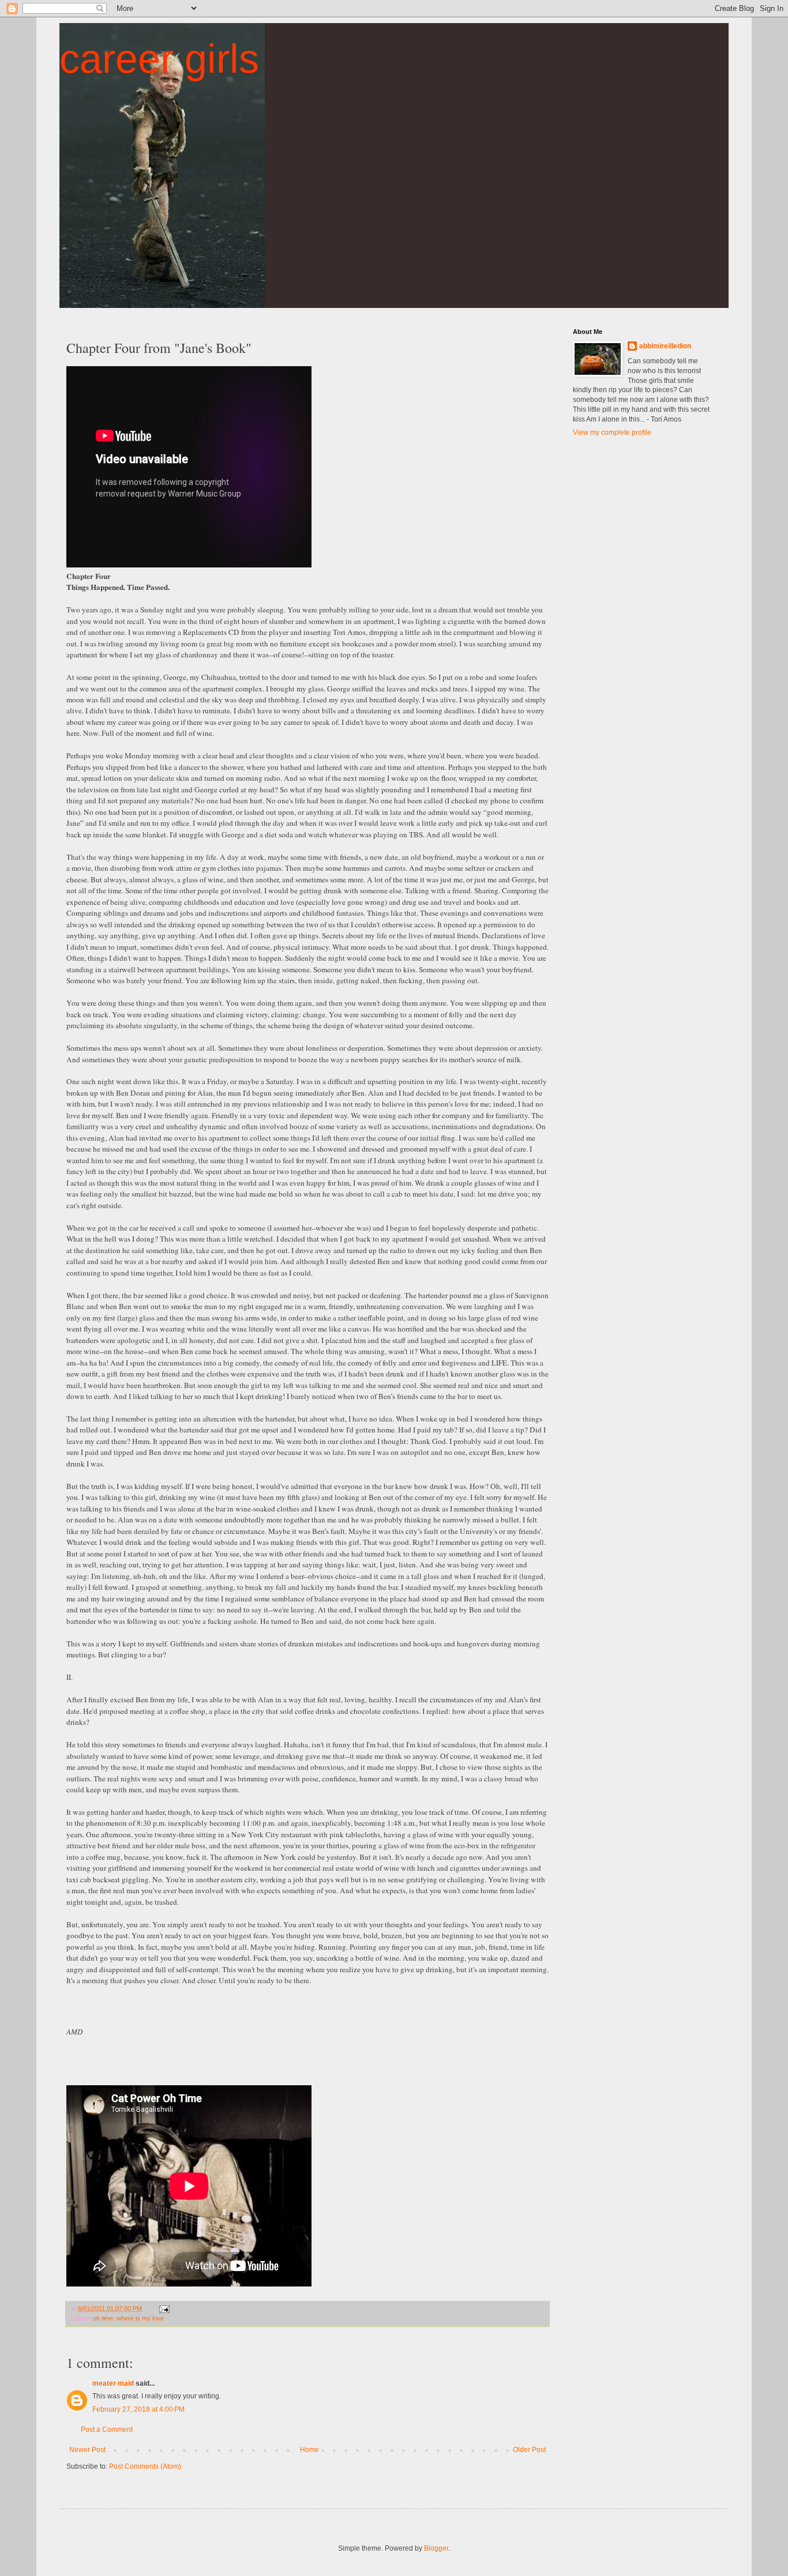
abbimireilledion (665, 346)
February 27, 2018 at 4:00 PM (138, 2409)
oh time (103, 2318)
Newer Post (87, 2450)
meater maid (113, 2383)
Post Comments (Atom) (145, 2466)
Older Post (529, 2450)
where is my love (140, 2318)
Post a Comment (107, 2430)
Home (309, 2450)
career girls (159, 59)
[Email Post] (164, 2308)
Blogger (436, 2548)
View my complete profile (612, 433)
